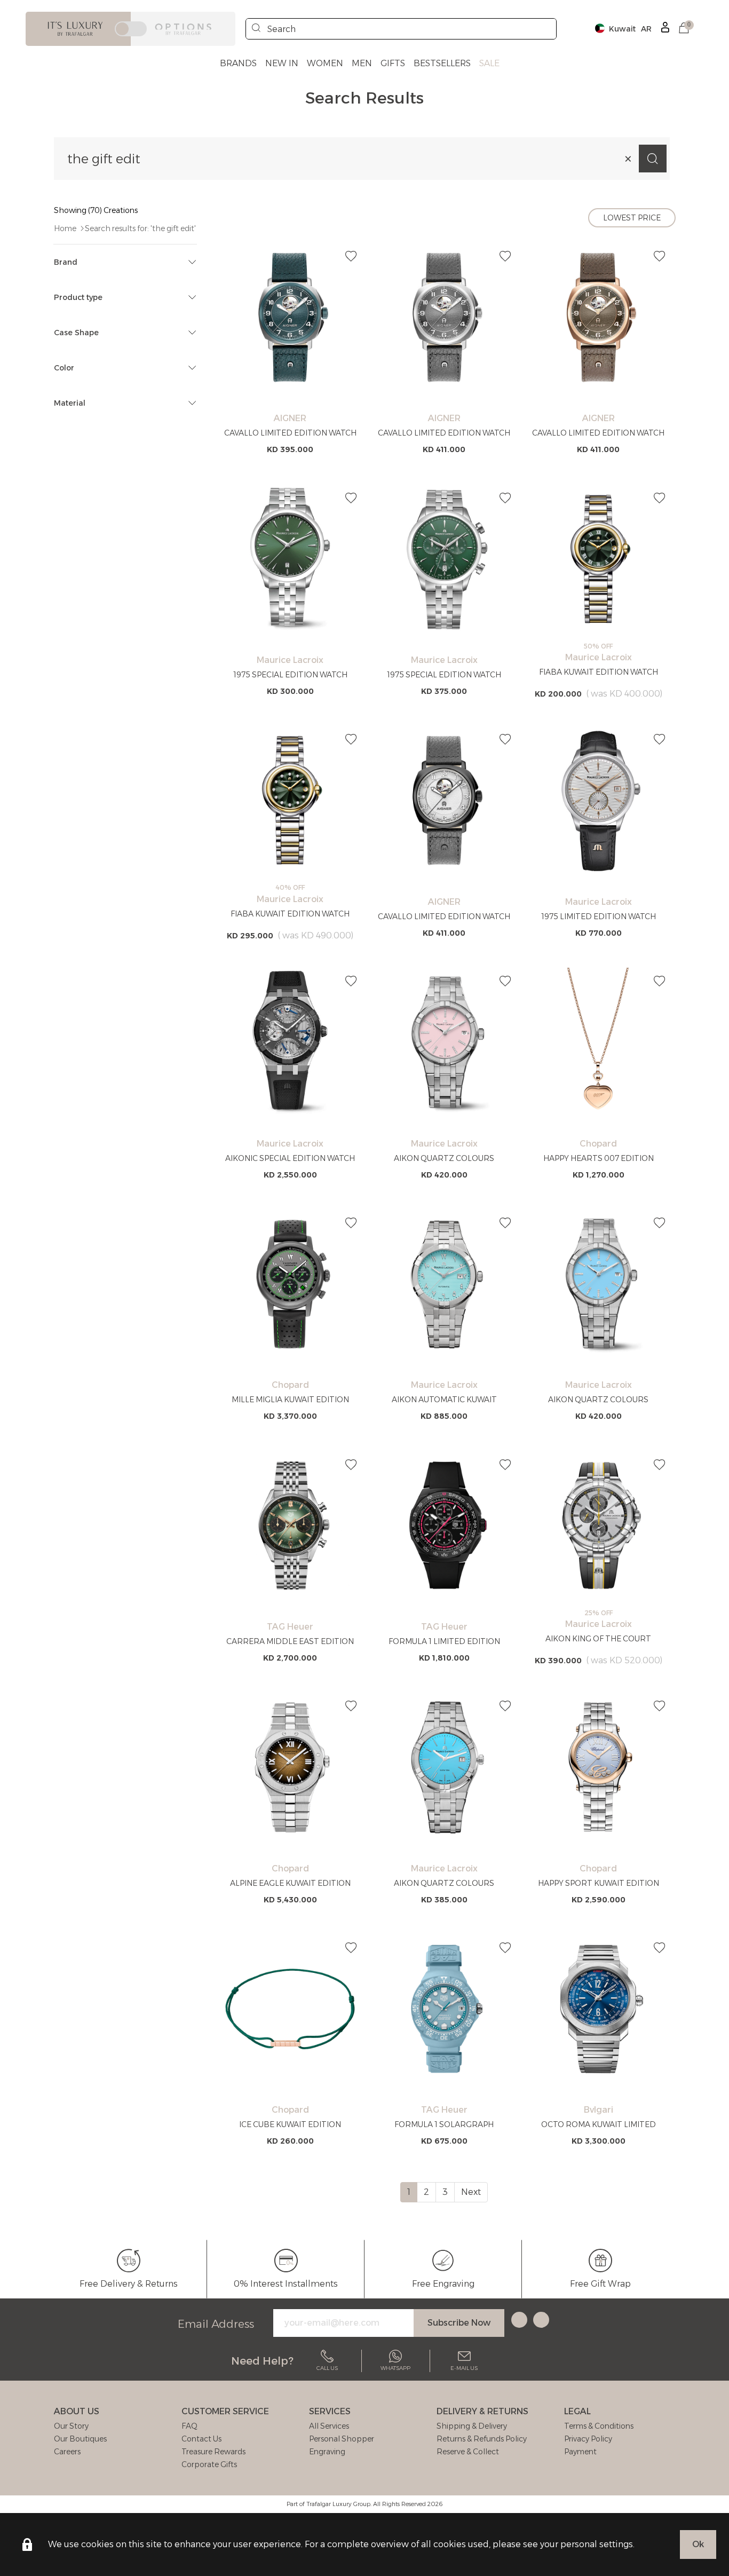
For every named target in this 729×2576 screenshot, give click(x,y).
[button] (684, 29)
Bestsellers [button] (442, 63)
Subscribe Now (459, 2323)
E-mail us (464, 2368)
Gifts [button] (393, 63)
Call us (327, 2368)
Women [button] (325, 63)
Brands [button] (238, 63)
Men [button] (362, 63)
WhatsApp (395, 2368)
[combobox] (401, 29)
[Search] (256, 29)
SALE (489, 63)
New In (282, 63)
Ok (698, 2544)
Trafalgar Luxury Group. (339, 2504)
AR (646, 29)
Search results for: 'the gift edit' (140, 228)
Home (65, 228)
